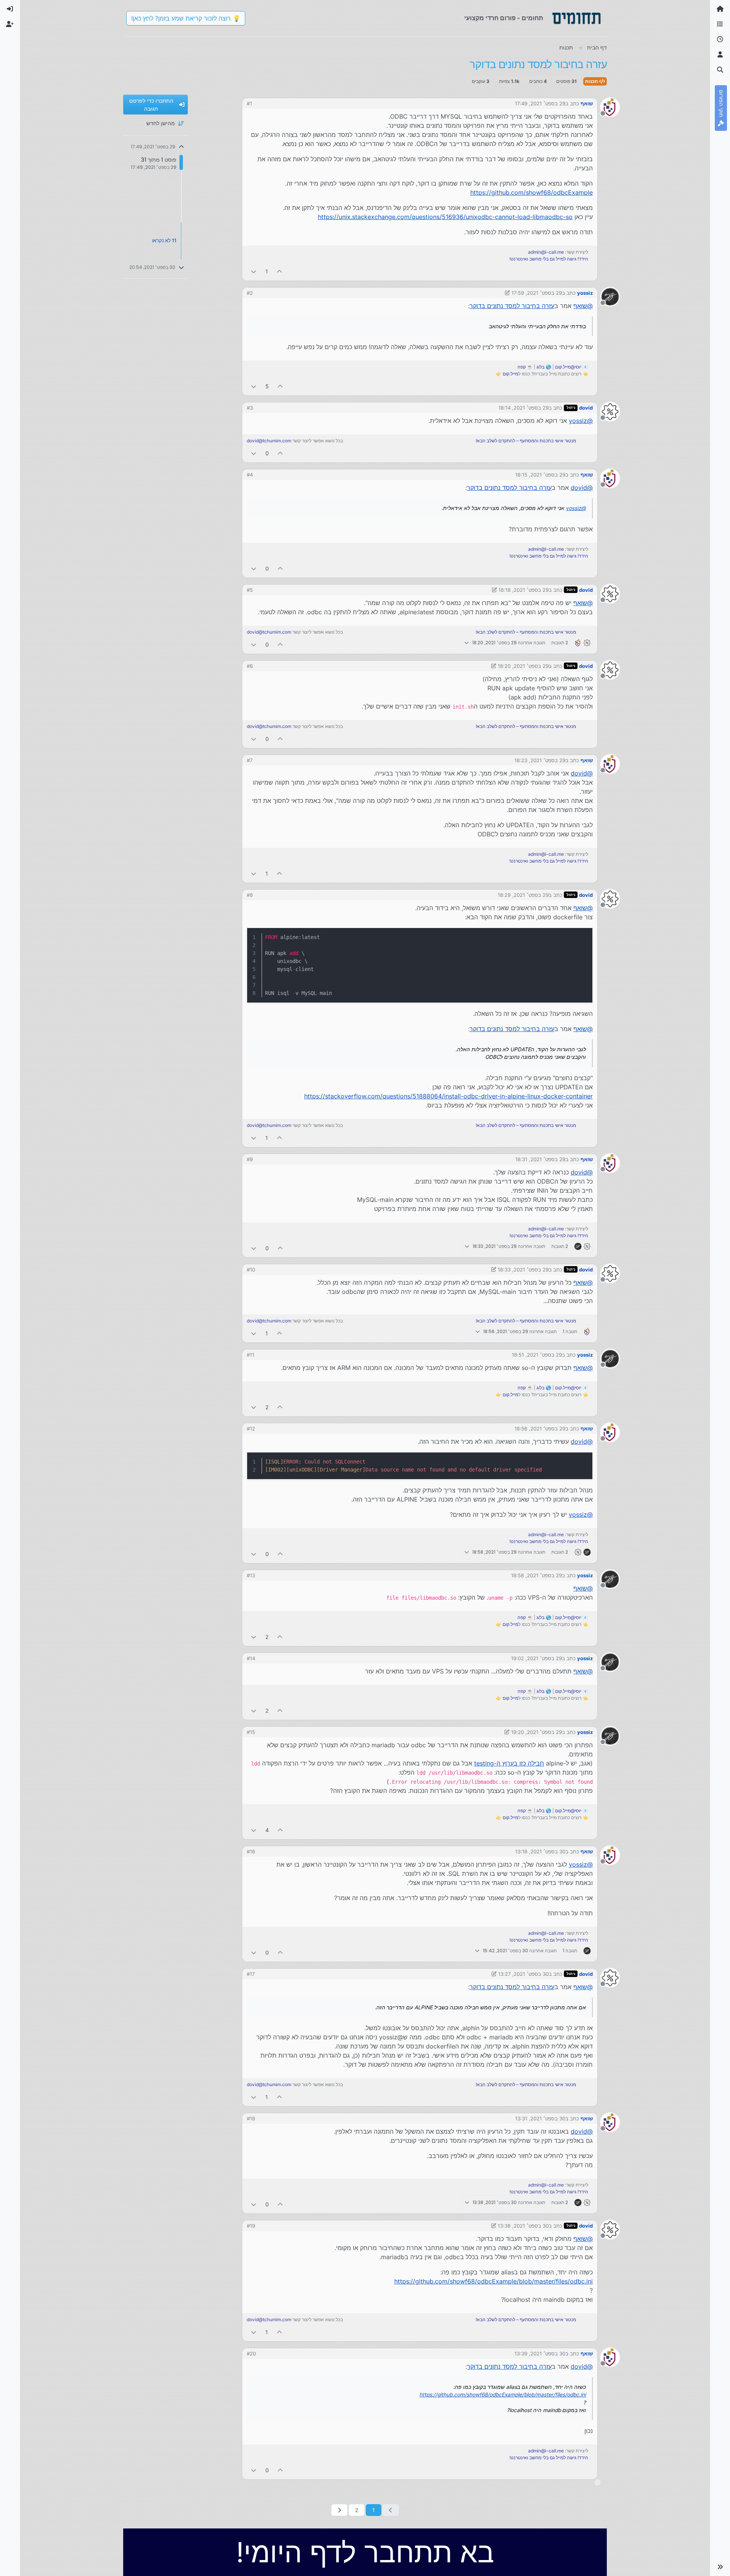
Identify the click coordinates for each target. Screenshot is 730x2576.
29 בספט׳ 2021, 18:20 (523, 666)
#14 (251, 1658)
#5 (250, 590)
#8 (250, 895)
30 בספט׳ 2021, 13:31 (540, 2118)
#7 (250, 760)
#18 (251, 2118)
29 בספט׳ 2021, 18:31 (540, 1159)
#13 (251, 1575)
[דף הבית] (720, 9)
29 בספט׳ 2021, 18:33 (523, 1270)
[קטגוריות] (720, 24)
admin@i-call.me (546, 252)
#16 (251, 1851)
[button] (720, 2567)
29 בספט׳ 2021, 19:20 (536, 1732)
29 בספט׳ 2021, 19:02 (536, 1658)
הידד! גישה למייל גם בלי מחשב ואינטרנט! (549, 259)
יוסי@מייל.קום (568, 367)
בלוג (540, 367)
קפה (522, 367)
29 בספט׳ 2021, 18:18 (524, 590)
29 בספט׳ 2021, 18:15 (540, 475)
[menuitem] (10, 9)
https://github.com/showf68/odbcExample (532, 192)
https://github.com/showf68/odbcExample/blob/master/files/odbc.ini (494, 2281)
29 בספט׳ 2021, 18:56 (540, 1429)
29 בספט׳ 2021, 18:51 (537, 1355)
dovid (586, 408)
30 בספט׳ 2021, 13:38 (523, 2226)
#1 (249, 103)
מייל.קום (510, 374)
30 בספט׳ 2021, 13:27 (523, 1974)
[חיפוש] (720, 70)
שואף (587, 103)
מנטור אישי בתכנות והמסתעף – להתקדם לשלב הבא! (526, 441)
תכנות (592, 81)
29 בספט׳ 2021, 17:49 (540, 103)
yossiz (585, 293)
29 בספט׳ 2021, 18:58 (536, 1575)
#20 (251, 2354)
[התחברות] (10, 9)
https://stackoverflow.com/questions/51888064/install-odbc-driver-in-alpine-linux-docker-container (448, 1096)
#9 (250, 1159)
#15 (251, 1732)
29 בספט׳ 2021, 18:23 (540, 760)
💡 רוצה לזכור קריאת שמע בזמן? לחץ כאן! (186, 18)
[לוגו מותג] (576, 18)
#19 (251, 2226)
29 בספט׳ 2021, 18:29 (523, 895)
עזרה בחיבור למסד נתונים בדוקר (512, 306)
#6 (250, 666)
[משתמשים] (720, 55)
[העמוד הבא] (339, 2510)
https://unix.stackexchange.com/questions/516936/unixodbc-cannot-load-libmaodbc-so (445, 217)
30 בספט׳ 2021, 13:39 (540, 2354)
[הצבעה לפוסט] (280, 271)
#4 (250, 475)
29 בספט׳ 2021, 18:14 (524, 408)
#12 (251, 1429)
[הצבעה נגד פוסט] (254, 271)
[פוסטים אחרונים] (720, 40)
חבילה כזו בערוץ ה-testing (509, 1763)
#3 (250, 408)
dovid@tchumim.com (269, 441)
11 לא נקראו (164, 240)
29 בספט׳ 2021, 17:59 (537, 293)
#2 (250, 293)
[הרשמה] (10, 24)
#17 (251, 1974)
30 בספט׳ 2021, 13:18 (540, 1851)
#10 (251, 1270)
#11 (251, 1355)
